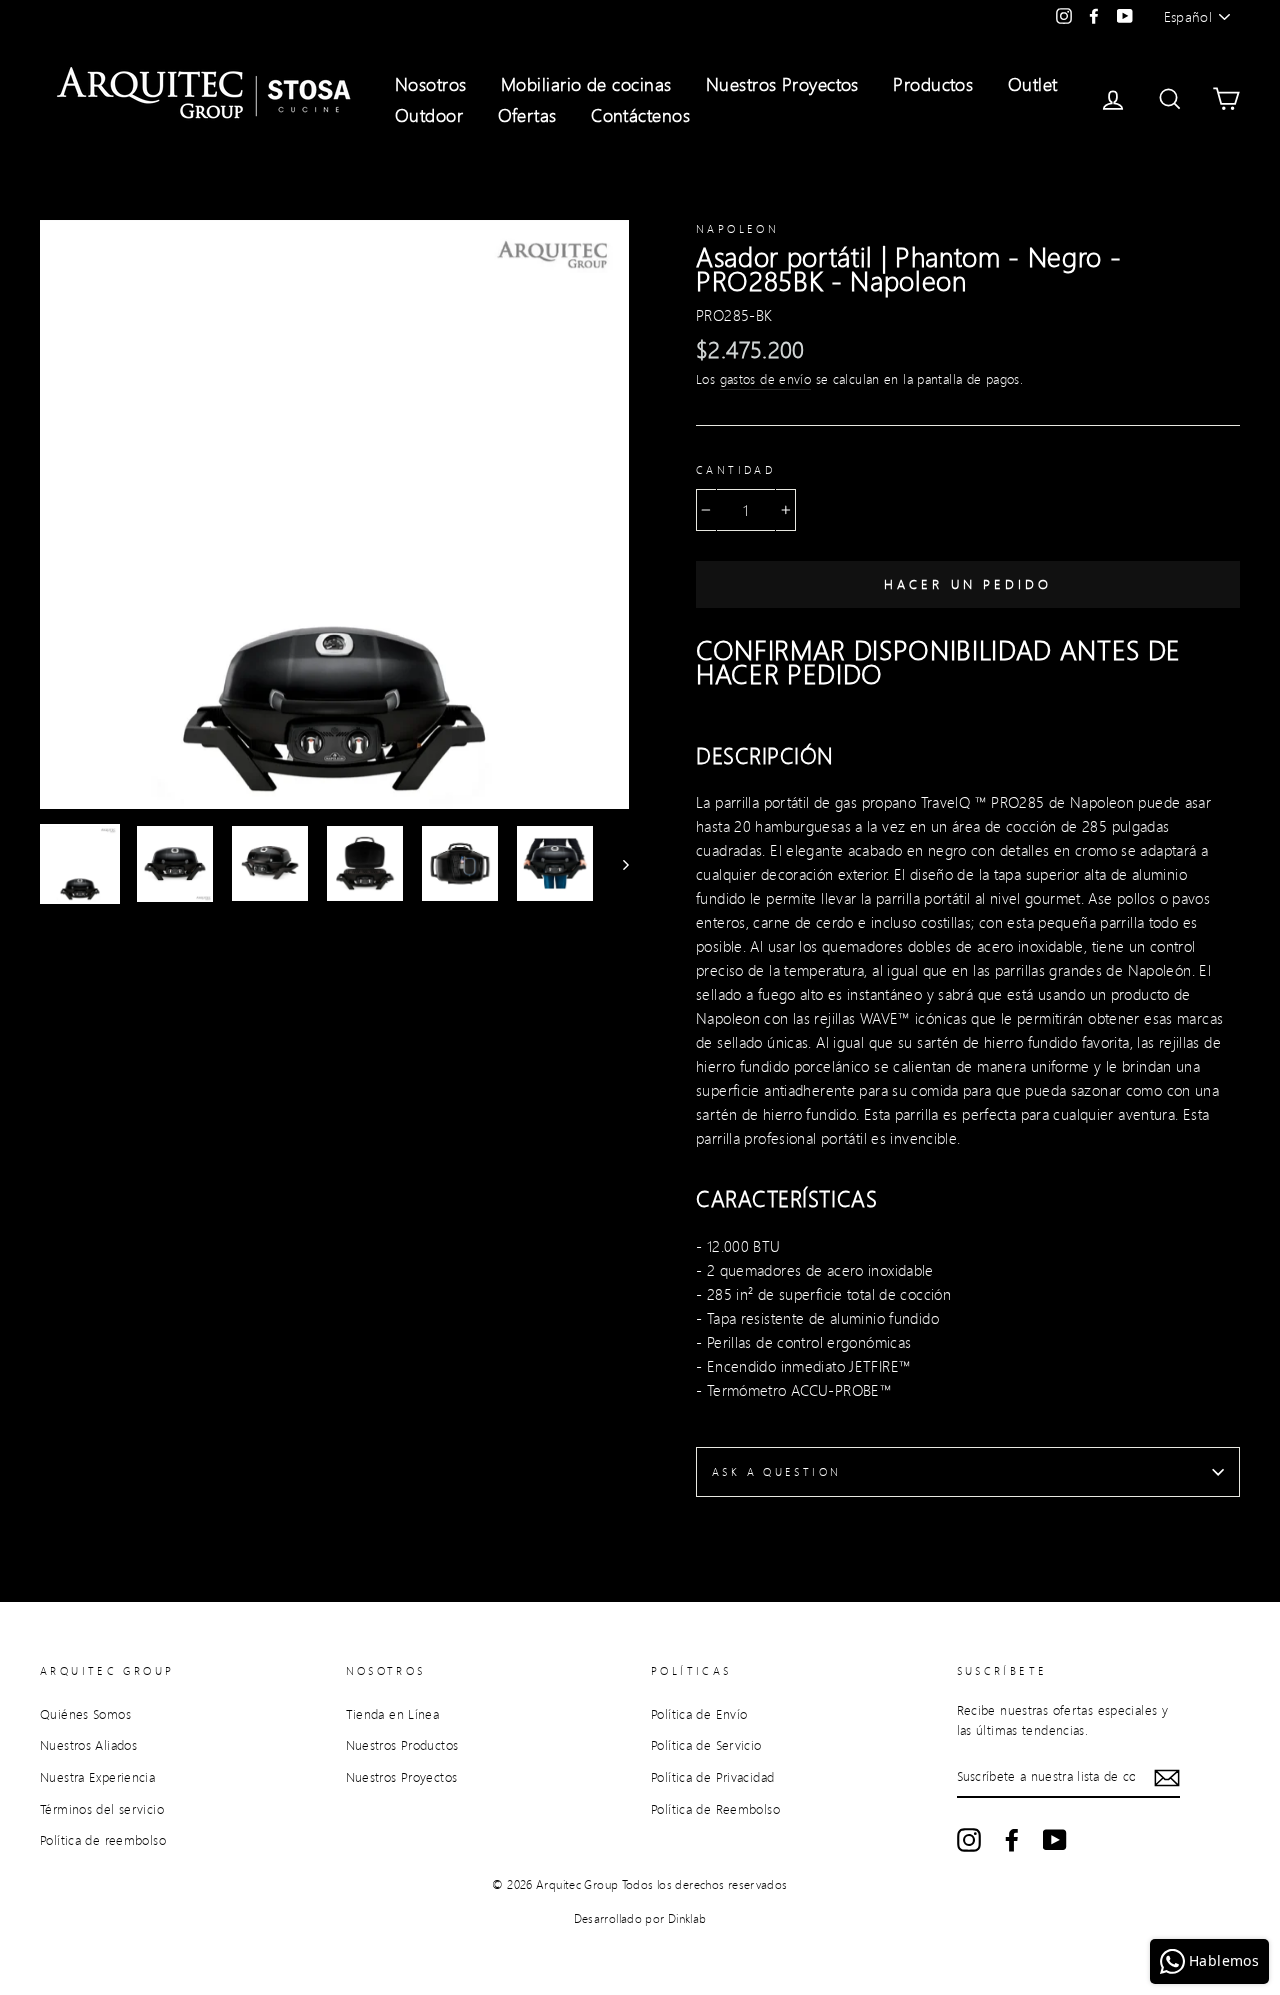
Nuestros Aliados (88, 1745)
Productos (933, 84)
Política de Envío (699, 1714)
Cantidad (735, 470)
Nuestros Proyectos (782, 84)
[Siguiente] (616, 864)
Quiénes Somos (85, 1714)
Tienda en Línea (393, 1714)
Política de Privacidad (712, 1777)
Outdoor (429, 115)
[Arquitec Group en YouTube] (1055, 1840)
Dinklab (687, 1918)
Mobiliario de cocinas (586, 84)
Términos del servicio (102, 1809)
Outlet (1033, 84)
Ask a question (776, 1472)
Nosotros (431, 84)
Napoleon (737, 229)
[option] (334, 514)
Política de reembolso (103, 1840)
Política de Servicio (706, 1745)
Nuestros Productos (402, 1745)
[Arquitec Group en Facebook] (1012, 1840)
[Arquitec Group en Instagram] (969, 1840)
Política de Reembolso (715, 1809)
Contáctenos (640, 115)
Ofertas (527, 115)
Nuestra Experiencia (97, 1777)
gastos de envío (766, 379)
